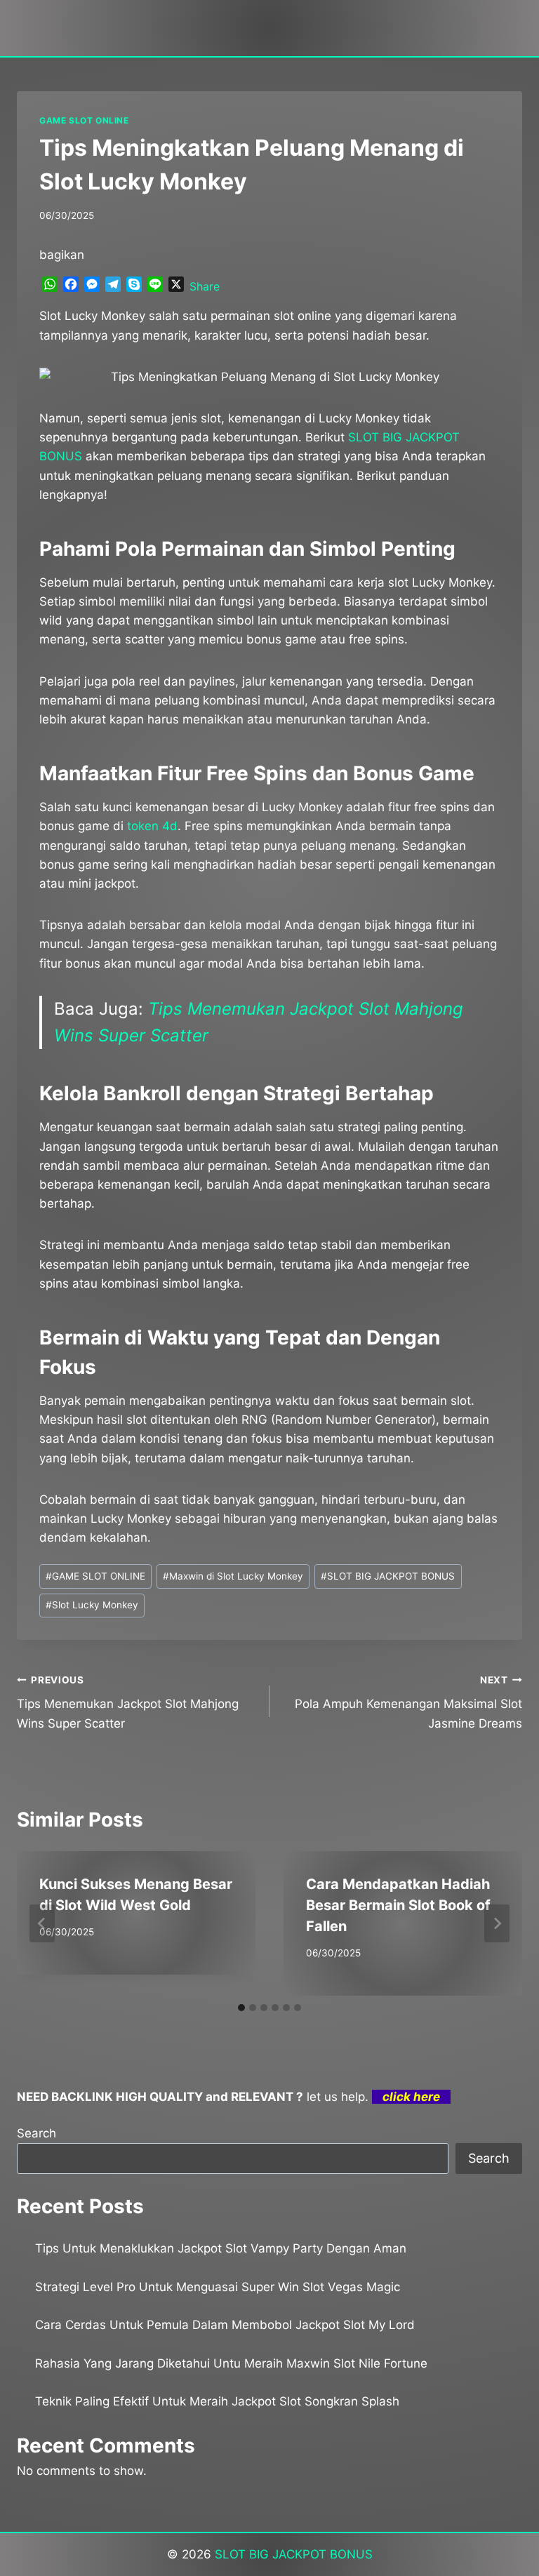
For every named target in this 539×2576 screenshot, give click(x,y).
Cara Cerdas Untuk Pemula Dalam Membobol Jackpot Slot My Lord (225, 2325)
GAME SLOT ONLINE (84, 120)
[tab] (241, 2008)
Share (205, 286)
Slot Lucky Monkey (92, 1605)
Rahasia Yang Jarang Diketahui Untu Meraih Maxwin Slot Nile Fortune (231, 2363)
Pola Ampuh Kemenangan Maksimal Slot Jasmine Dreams (408, 1702)
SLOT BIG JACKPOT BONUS (388, 1576)
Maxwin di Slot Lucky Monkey (233, 1576)
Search (36, 2133)
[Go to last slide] (42, 1923)
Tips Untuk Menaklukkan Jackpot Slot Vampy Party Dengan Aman (221, 2248)
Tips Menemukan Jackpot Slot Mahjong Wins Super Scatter (128, 1702)
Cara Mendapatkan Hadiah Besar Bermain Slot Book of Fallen (398, 1905)
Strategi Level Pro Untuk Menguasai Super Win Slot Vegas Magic (218, 2287)
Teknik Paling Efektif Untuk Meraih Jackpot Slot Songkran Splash (217, 2401)
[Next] (497, 1923)
